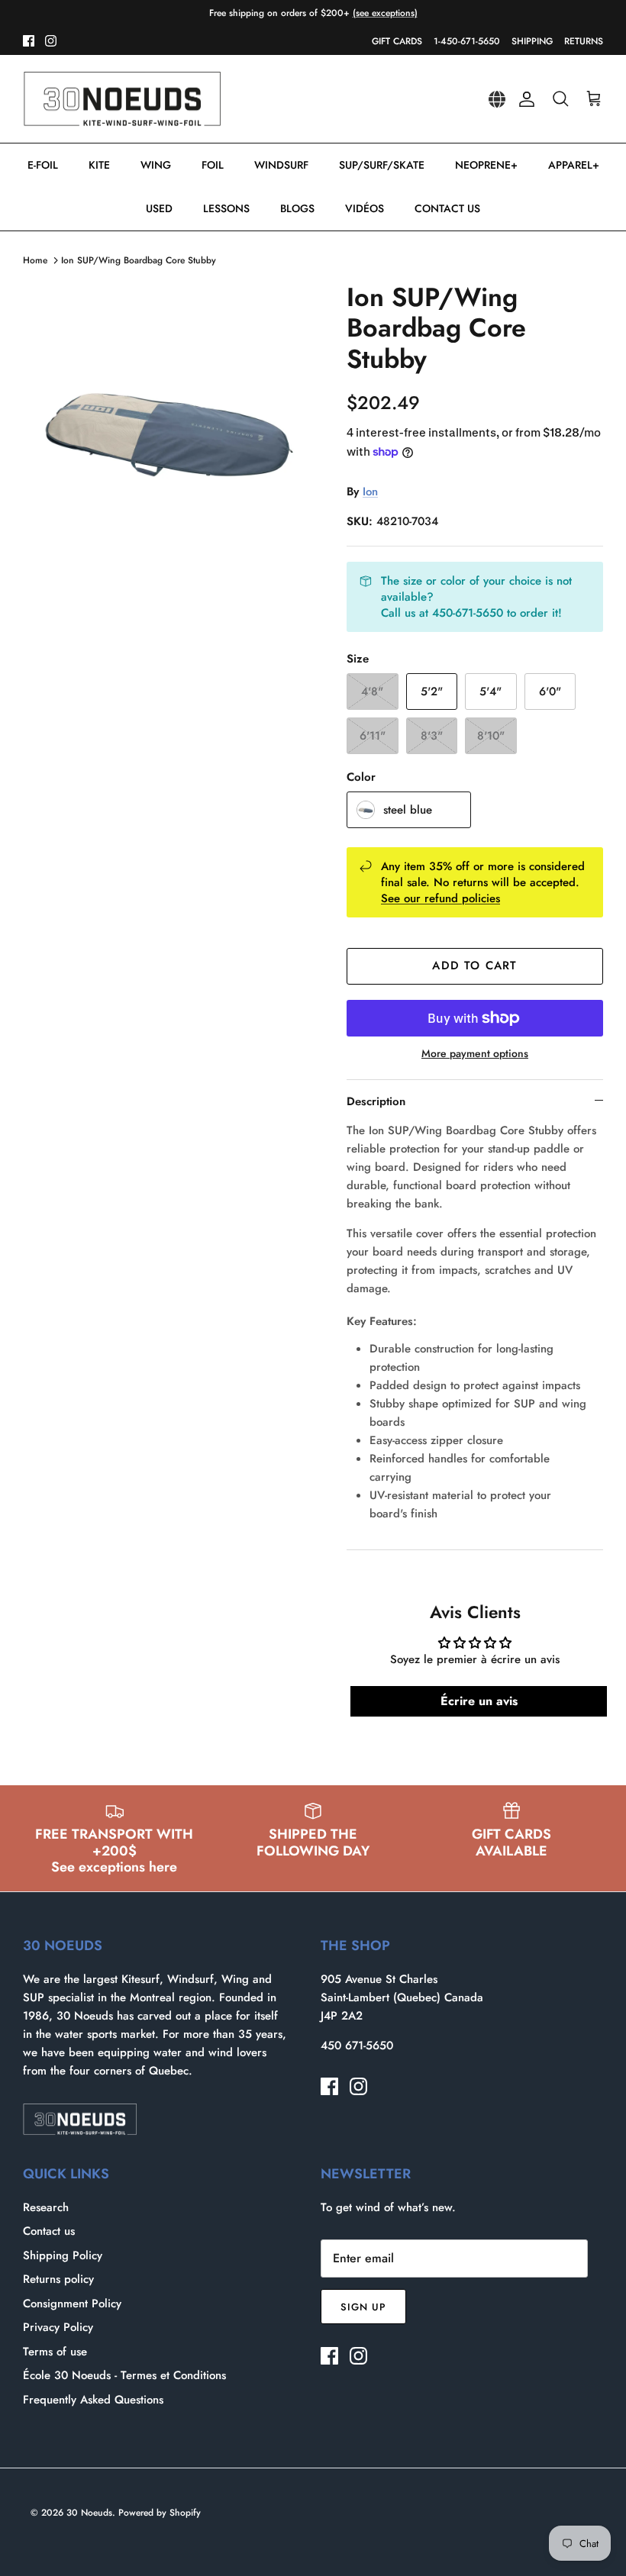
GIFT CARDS (397, 41)
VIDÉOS (365, 208)
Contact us (49, 2231)
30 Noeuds (89, 2513)
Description (376, 1101)
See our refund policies (440, 898)
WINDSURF (281, 165)
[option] (168, 427)
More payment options (475, 1054)
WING (156, 165)
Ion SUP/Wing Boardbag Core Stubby (139, 260)
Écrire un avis (479, 1701)
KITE (99, 165)
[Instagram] (51, 41)
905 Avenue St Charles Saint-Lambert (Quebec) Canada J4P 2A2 (402, 1997)
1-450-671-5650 (467, 41)
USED (159, 208)
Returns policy (58, 2279)
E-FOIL (43, 165)
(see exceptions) (385, 13)
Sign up (363, 2307)
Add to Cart (474, 966)
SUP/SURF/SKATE (382, 165)
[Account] (524, 99)
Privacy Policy (58, 2327)
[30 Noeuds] (122, 99)
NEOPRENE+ (486, 165)
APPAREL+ (574, 165)
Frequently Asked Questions (93, 2400)
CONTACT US (447, 208)
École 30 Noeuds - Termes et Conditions (124, 2375)
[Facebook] (29, 41)
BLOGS (297, 208)
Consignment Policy (72, 2304)
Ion (370, 492)
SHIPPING (532, 41)
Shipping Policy (63, 2255)
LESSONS (226, 208)
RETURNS (584, 41)
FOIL (213, 165)
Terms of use (55, 2352)
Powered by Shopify (160, 2513)
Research (46, 2207)
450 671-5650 (357, 2046)
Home (35, 260)
